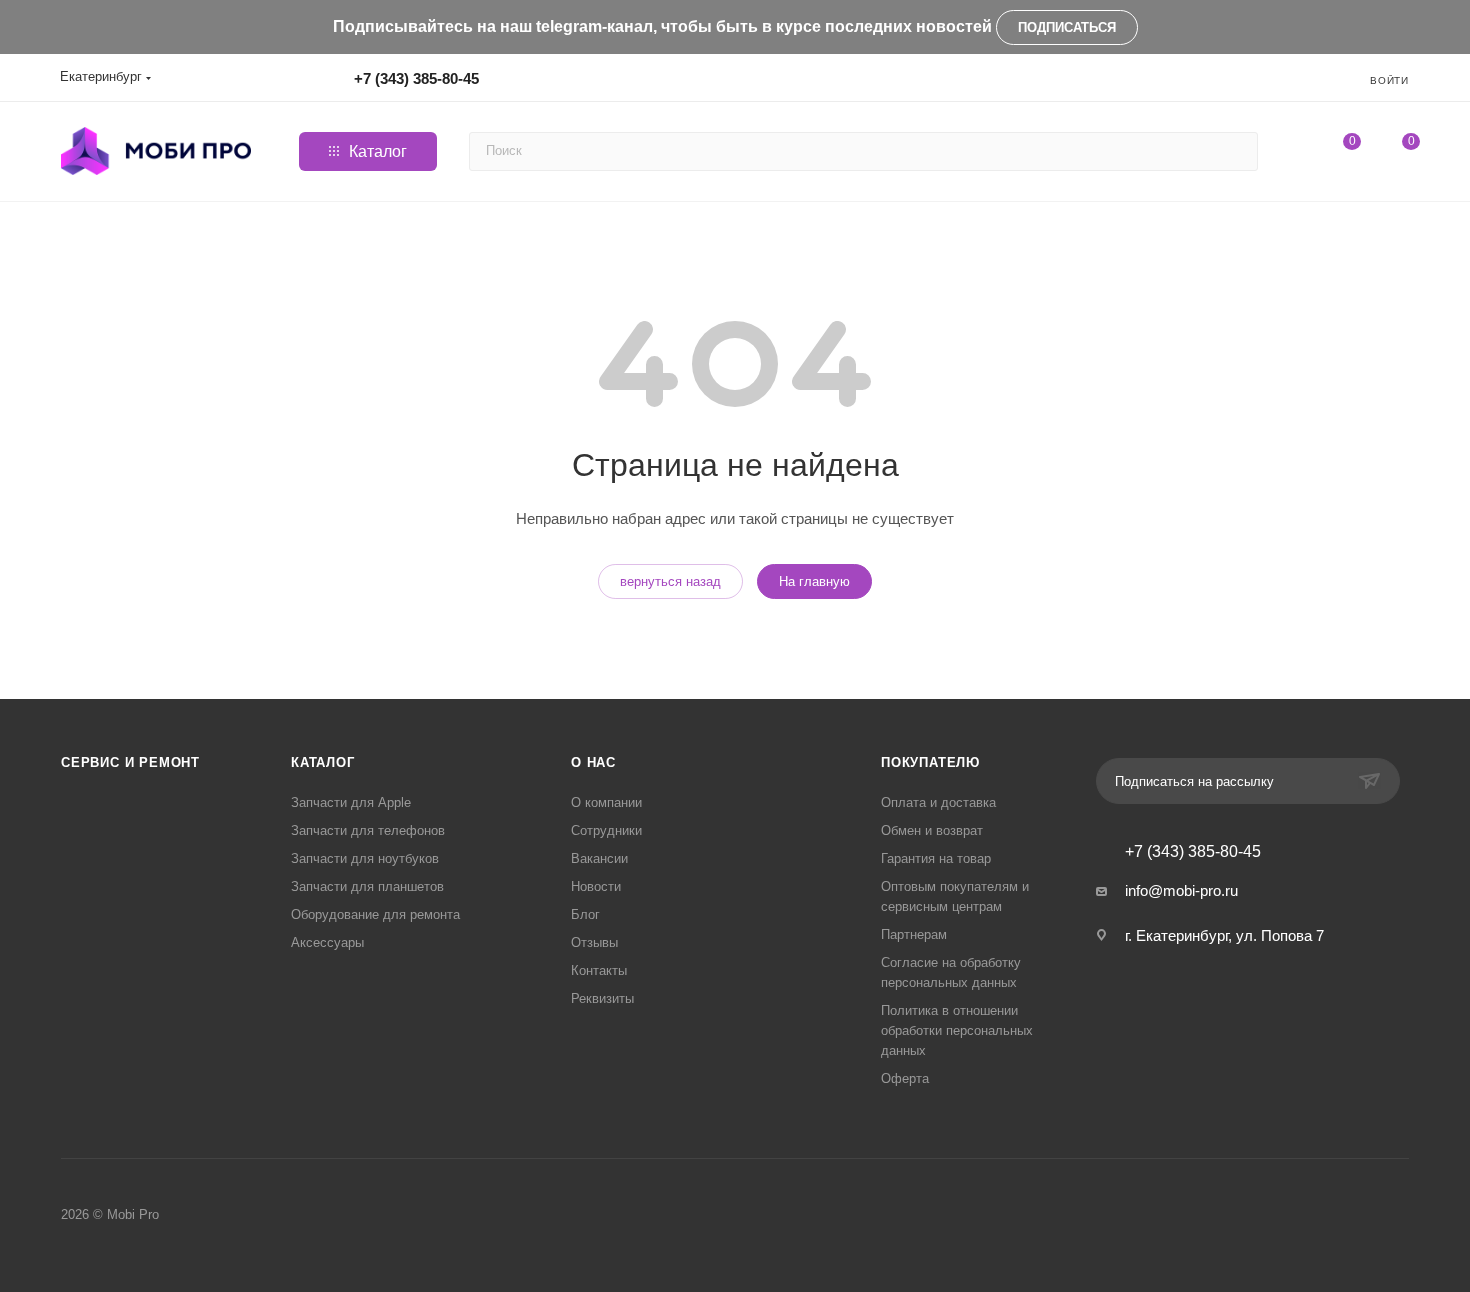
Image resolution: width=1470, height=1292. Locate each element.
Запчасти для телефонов (368, 830)
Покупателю (930, 762)
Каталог (323, 762)
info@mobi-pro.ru (1181, 890)
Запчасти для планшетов (367, 886)
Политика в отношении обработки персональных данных (957, 1030)
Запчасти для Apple (351, 802)
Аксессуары (327, 942)
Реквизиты (602, 998)
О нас (593, 762)
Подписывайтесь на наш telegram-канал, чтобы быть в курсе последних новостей (662, 26)
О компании (606, 802)
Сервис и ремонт (130, 762)
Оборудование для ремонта (375, 914)
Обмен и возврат (932, 830)
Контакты (599, 970)
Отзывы (594, 942)
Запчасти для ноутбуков (365, 858)
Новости (596, 886)
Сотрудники (606, 830)
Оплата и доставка (938, 802)
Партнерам (914, 934)
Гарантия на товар (936, 858)
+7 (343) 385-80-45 (416, 78)
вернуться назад (670, 581)
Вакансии (599, 858)
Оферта (905, 1078)
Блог (585, 914)
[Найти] (1239, 151)
